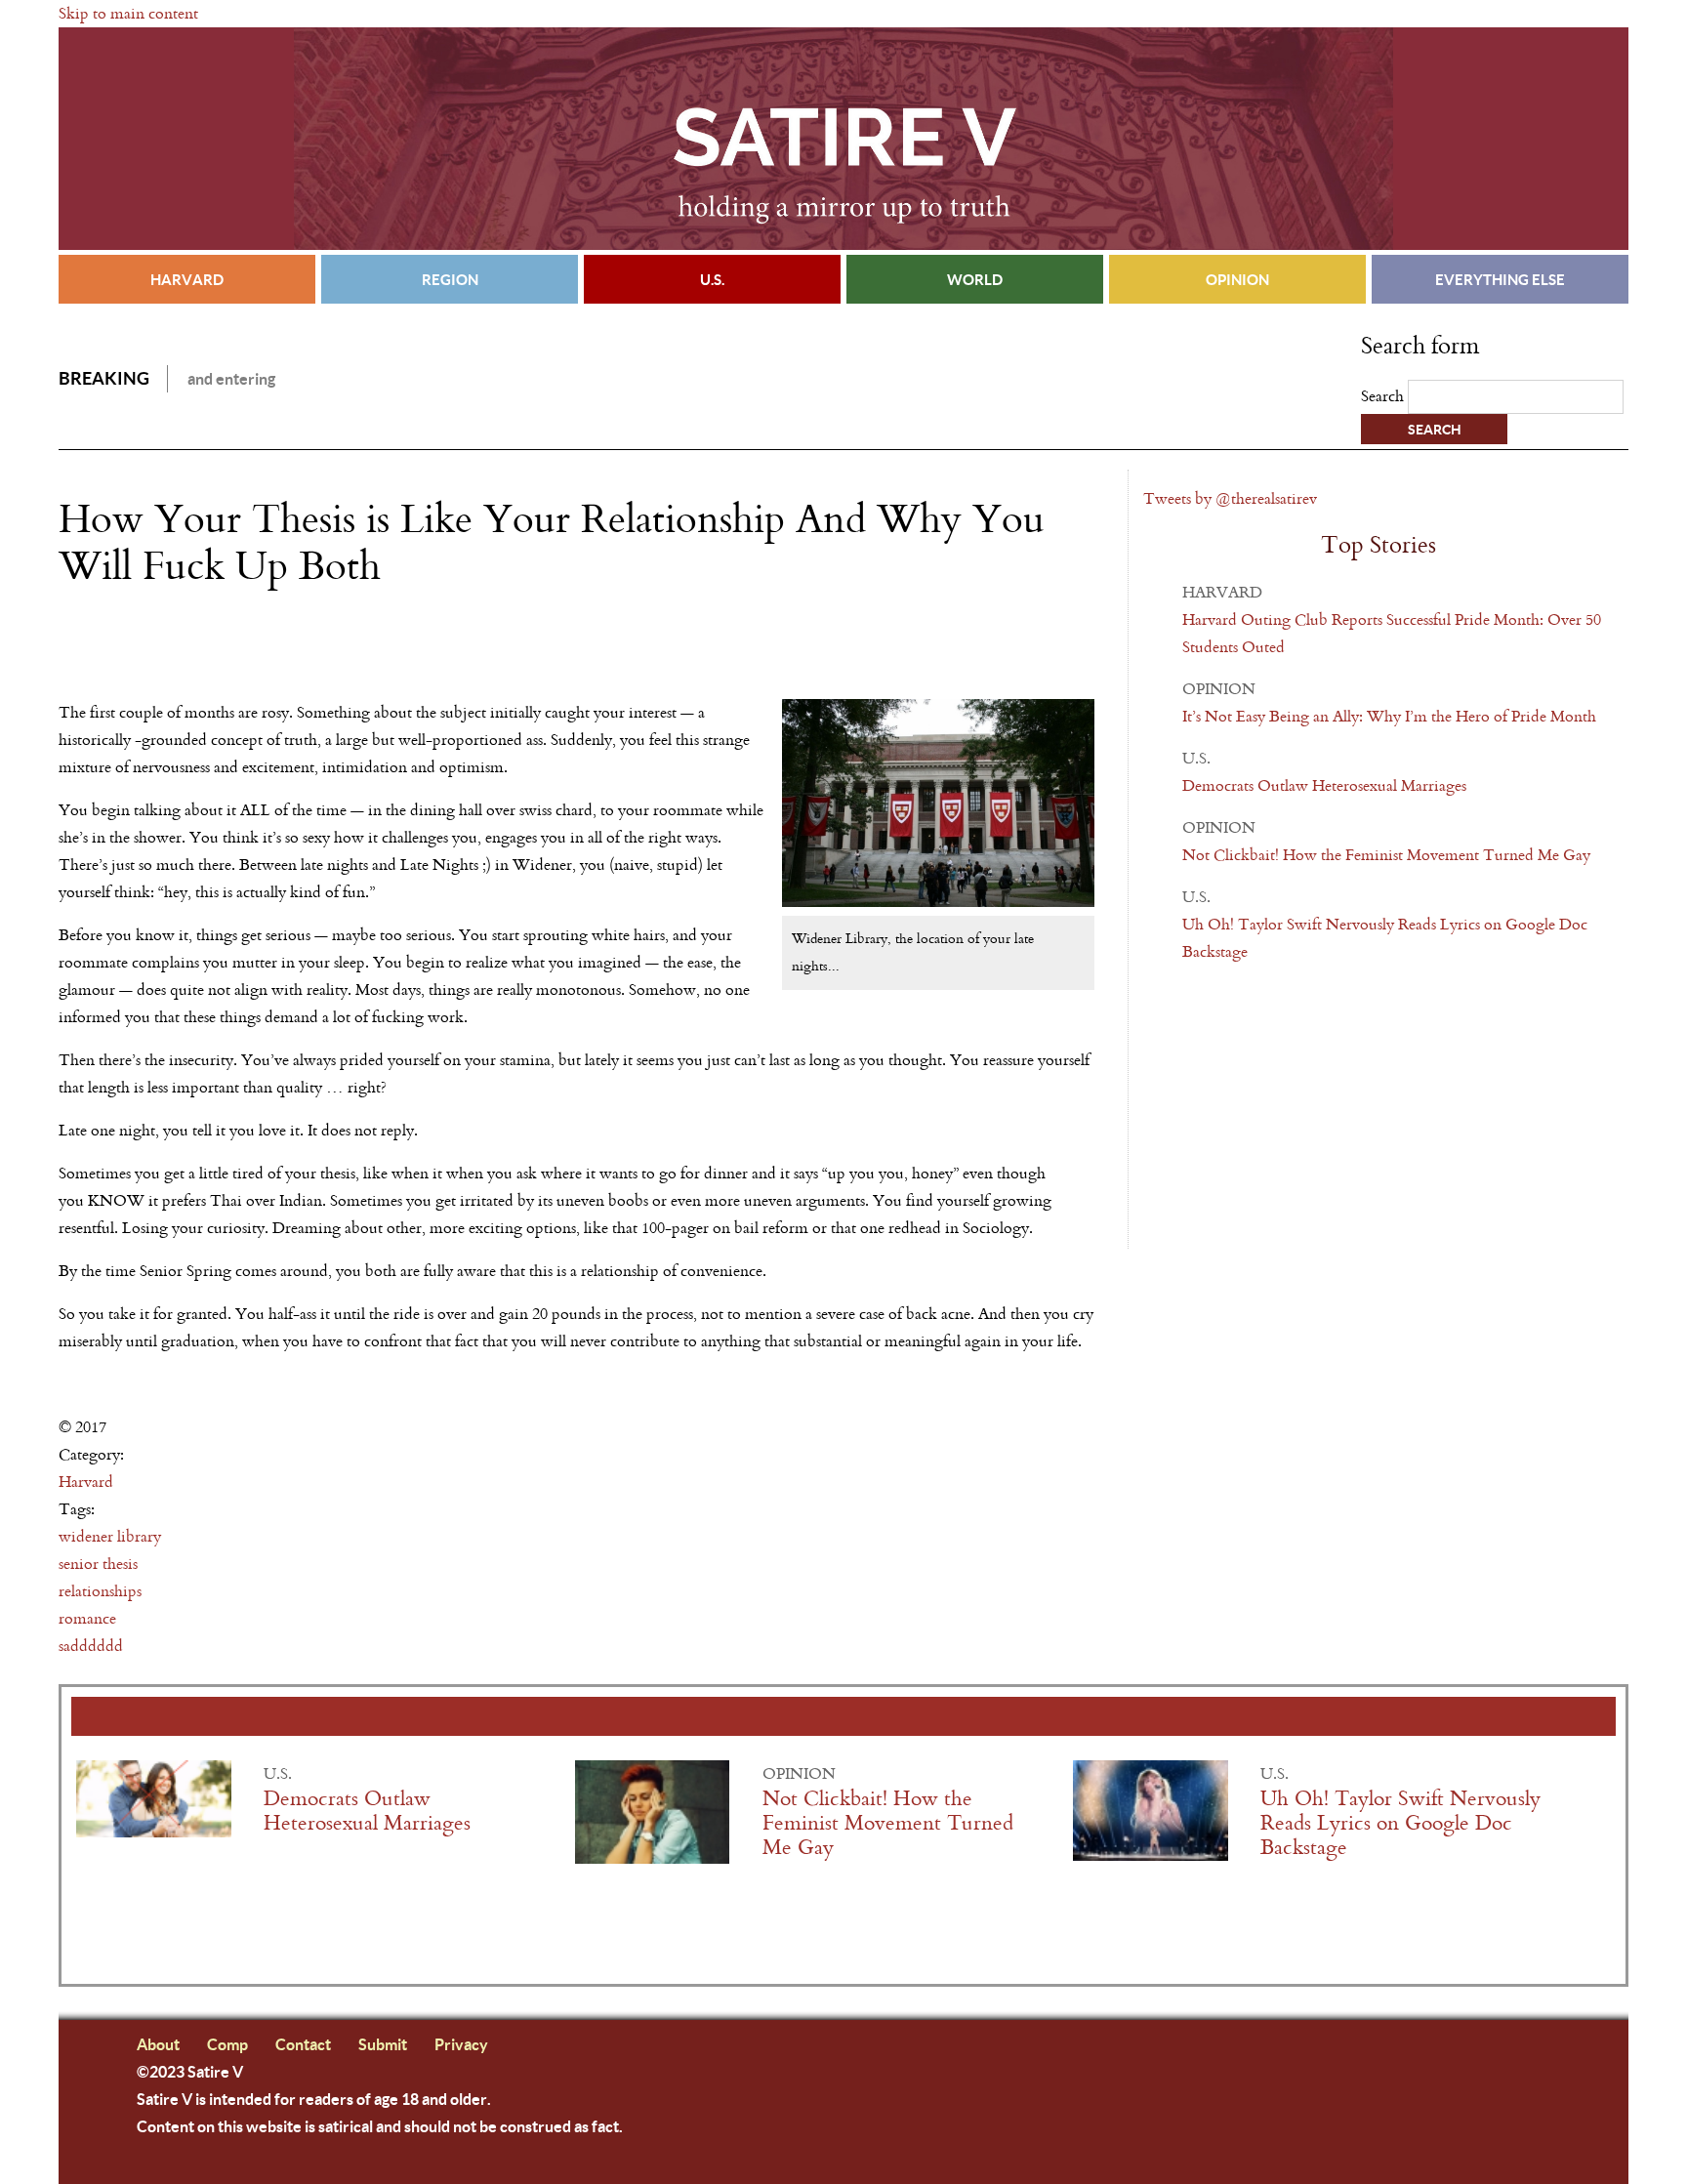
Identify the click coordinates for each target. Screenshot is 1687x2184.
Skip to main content (128, 13)
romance (87, 1618)
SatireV (843, 139)
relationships (100, 1591)
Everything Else (1500, 279)
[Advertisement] (287, 645)
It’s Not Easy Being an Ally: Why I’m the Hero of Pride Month (1389, 716)
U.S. (712, 279)
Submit (383, 2044)
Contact (303, 2044)
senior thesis (98, 1564)
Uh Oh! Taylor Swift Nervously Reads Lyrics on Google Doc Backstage (1400, 1823)
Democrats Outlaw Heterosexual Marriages (1324, 785)
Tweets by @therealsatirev (1230, 498)
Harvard (187, 279)
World (975, 279)
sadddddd (91, 1646)
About (158, 2044)
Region (450, 279)
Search (1384, 396)
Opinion (1237, 279)
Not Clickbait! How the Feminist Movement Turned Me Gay (1386, 855)
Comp (227, 2044)
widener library (110, 1536)
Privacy (461, 2044)
